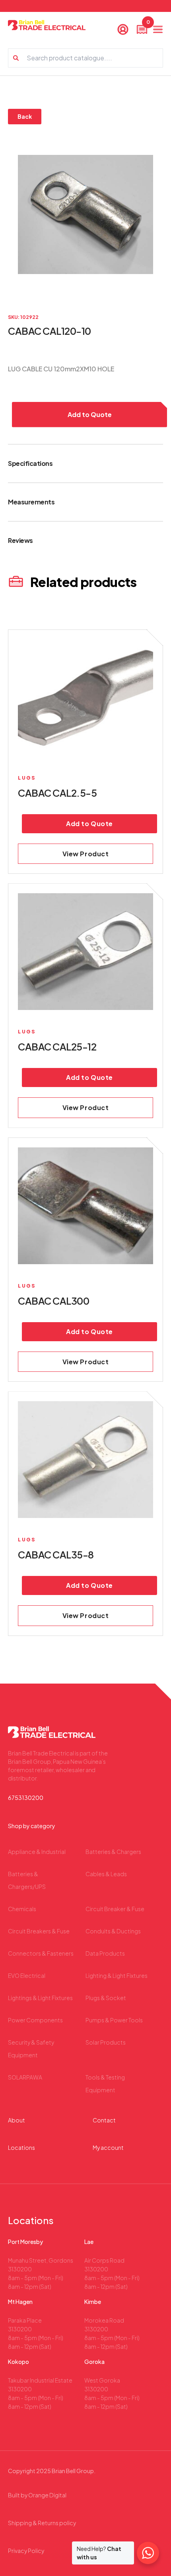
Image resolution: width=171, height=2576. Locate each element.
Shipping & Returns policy (42, 2523)
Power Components (35, 2020)
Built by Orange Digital (37, 2495)
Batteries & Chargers (113, 1852)
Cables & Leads (106, 1874)
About (17, 2120)
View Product (86, 854)
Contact (104, 2120)
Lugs (27, 778)
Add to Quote (90, 414)
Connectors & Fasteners (41, 1953)
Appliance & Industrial (37, 1852)
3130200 (20, 2269)
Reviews (20, 540)
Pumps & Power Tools (114, 2020)
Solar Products (106, 2042)
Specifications (30, 463)
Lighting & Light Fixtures (117, 1975)
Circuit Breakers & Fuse (39, 1931)
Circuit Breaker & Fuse (115, 1909)
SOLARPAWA (25, 2077)
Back (25, 116)
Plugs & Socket (106, 1998)
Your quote (147, 24)
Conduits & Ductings (113, 1931)
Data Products (105, 1953)
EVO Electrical (27, 1975)
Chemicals (22, 1909)
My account (108, 2147)
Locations (21, 2147)
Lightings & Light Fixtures (40, 1998)
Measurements (31, 502)
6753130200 (26, 1798)
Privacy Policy (26, 2551)
